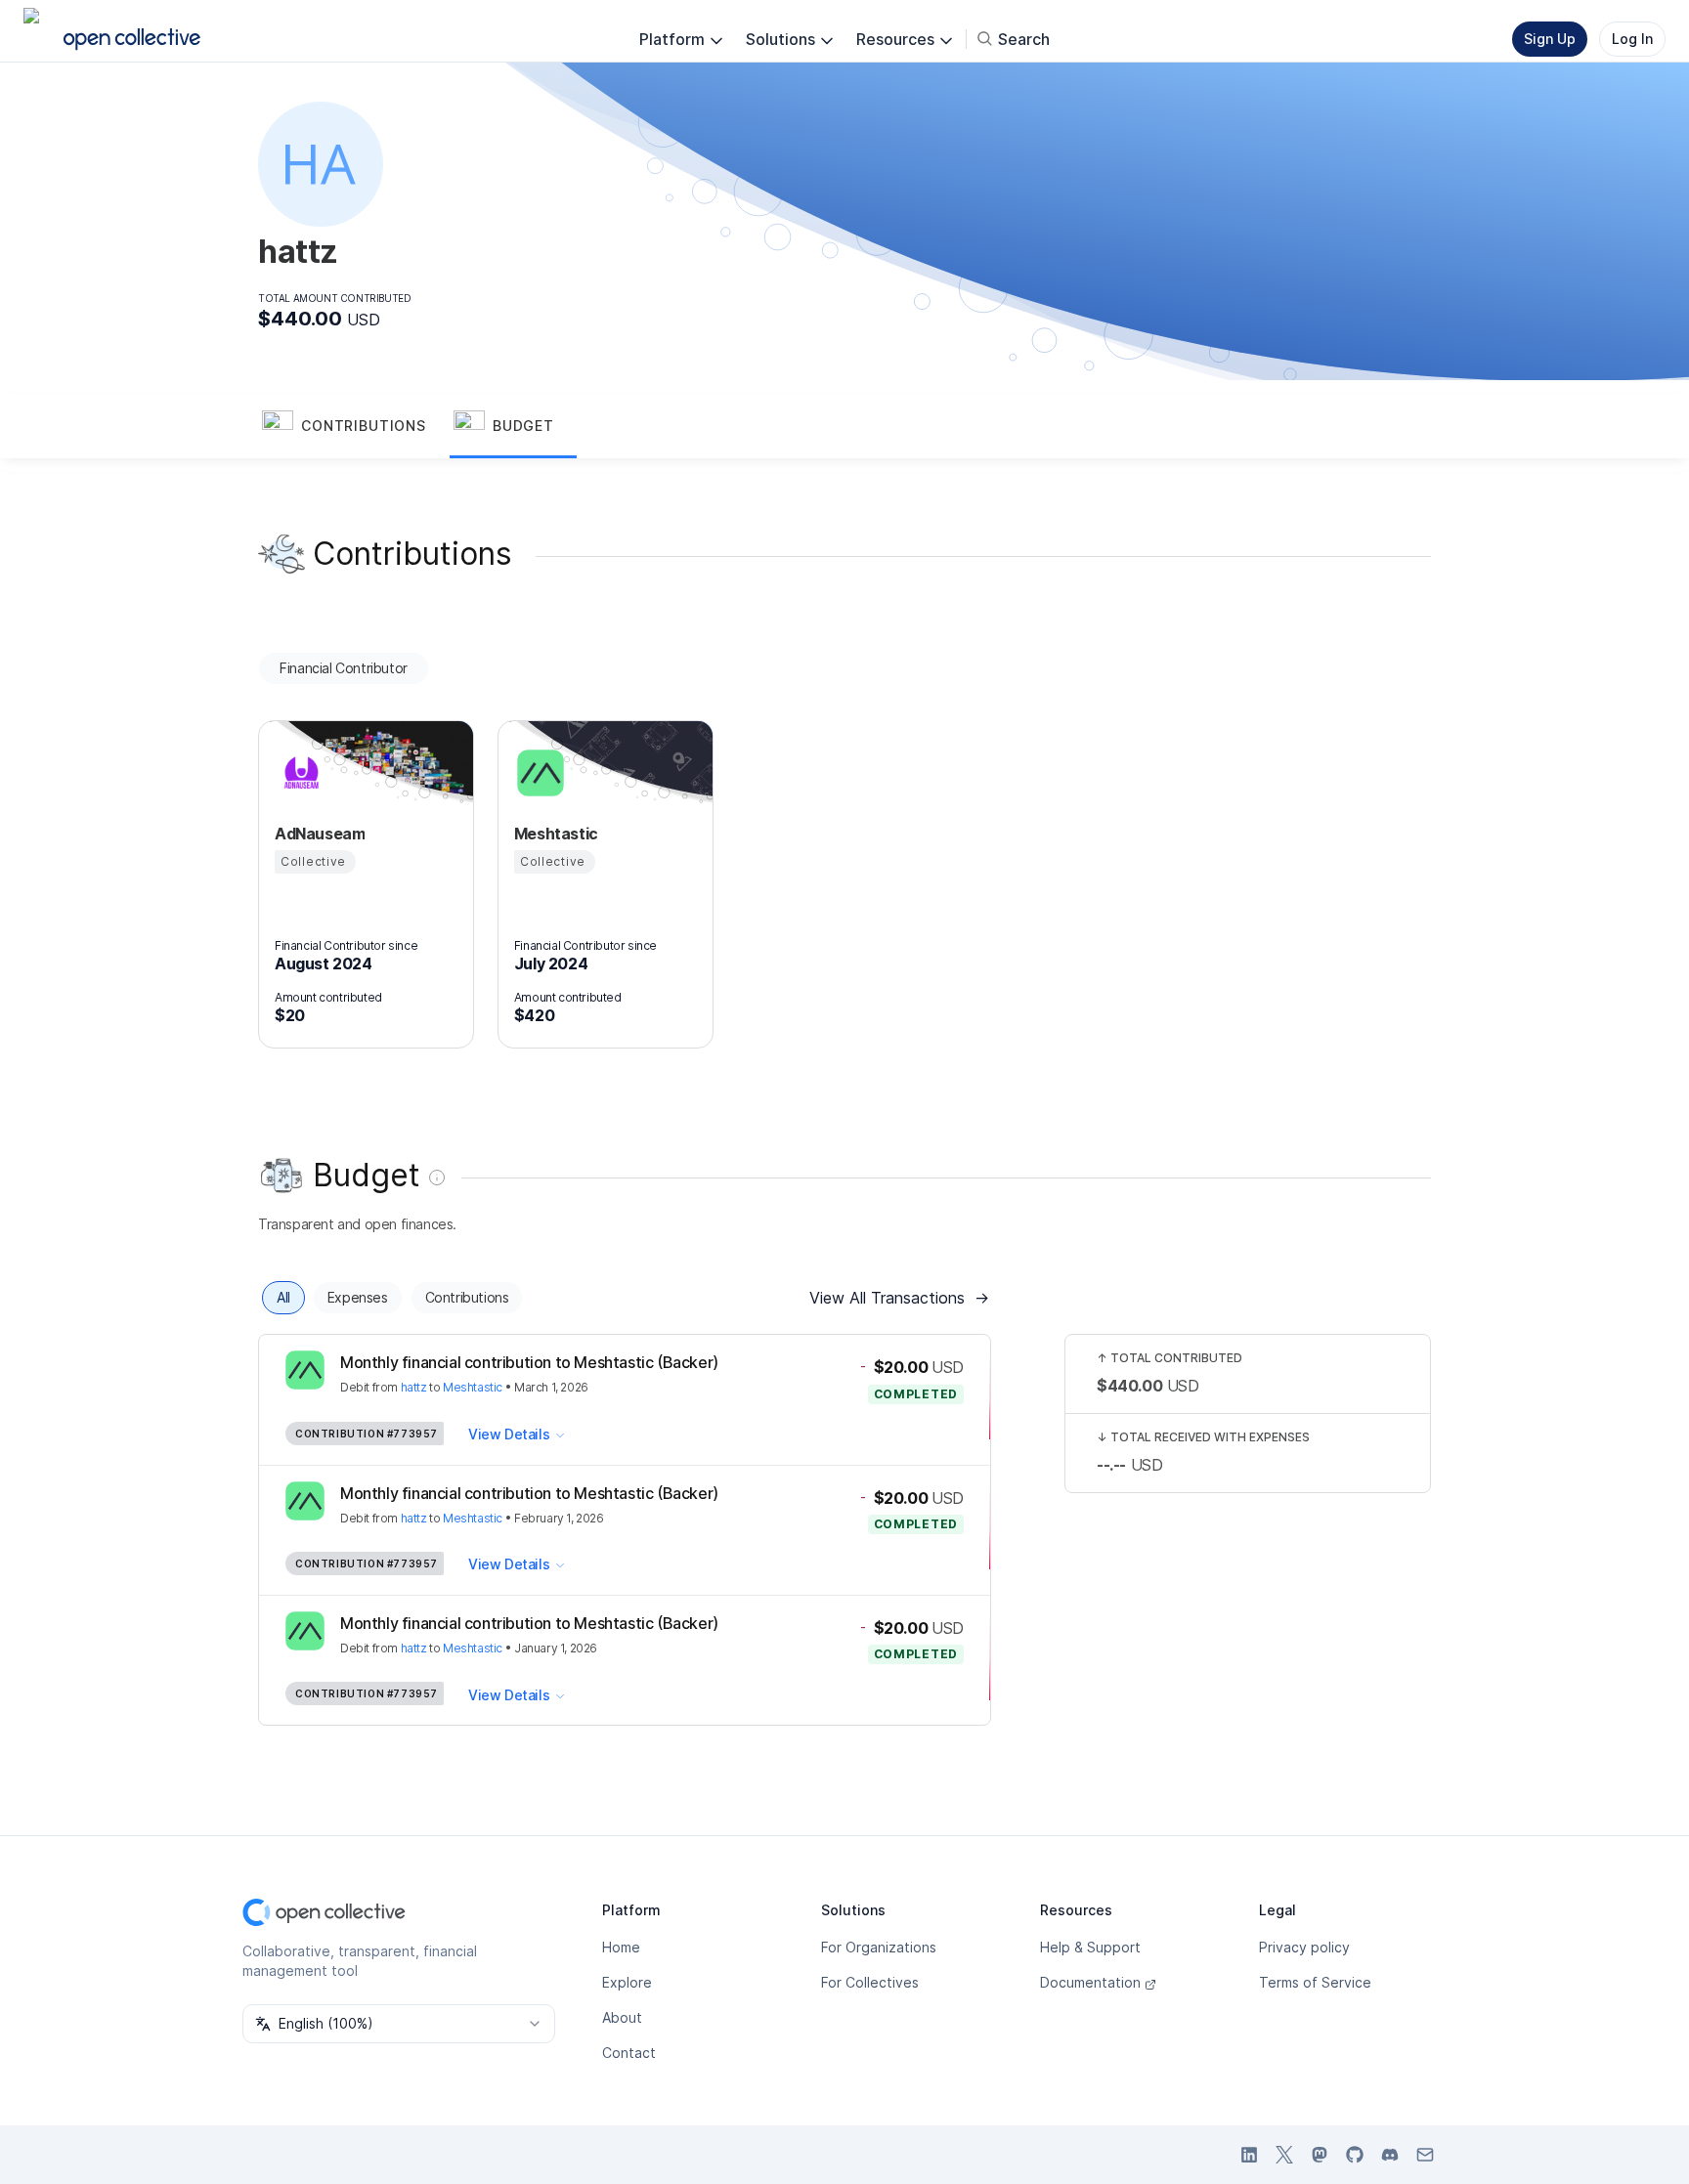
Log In (1632, 39)
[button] (354, 427)
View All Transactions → (899, 1298)
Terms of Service (1315, 1982)
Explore (627, 1982)
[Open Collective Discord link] (1390, 2155)
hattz (414, 1387)
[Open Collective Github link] (1355, 2155)
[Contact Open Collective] (1425, 2155)
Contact (629, 2053)
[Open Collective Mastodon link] (1320, 2155)
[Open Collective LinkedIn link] (1249, 2155)
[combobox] (399, 2024)
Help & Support (1090, 1947)
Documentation (1090, 1982)
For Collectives (870, 1982)
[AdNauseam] (298, 773)
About (622, 2017)
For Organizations (879, 1947)
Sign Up (1550, 39)
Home (621, 1947)
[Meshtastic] (538, 773)
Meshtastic (473, 1387)
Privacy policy (1304, 1947)
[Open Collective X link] (1284, 2155)
